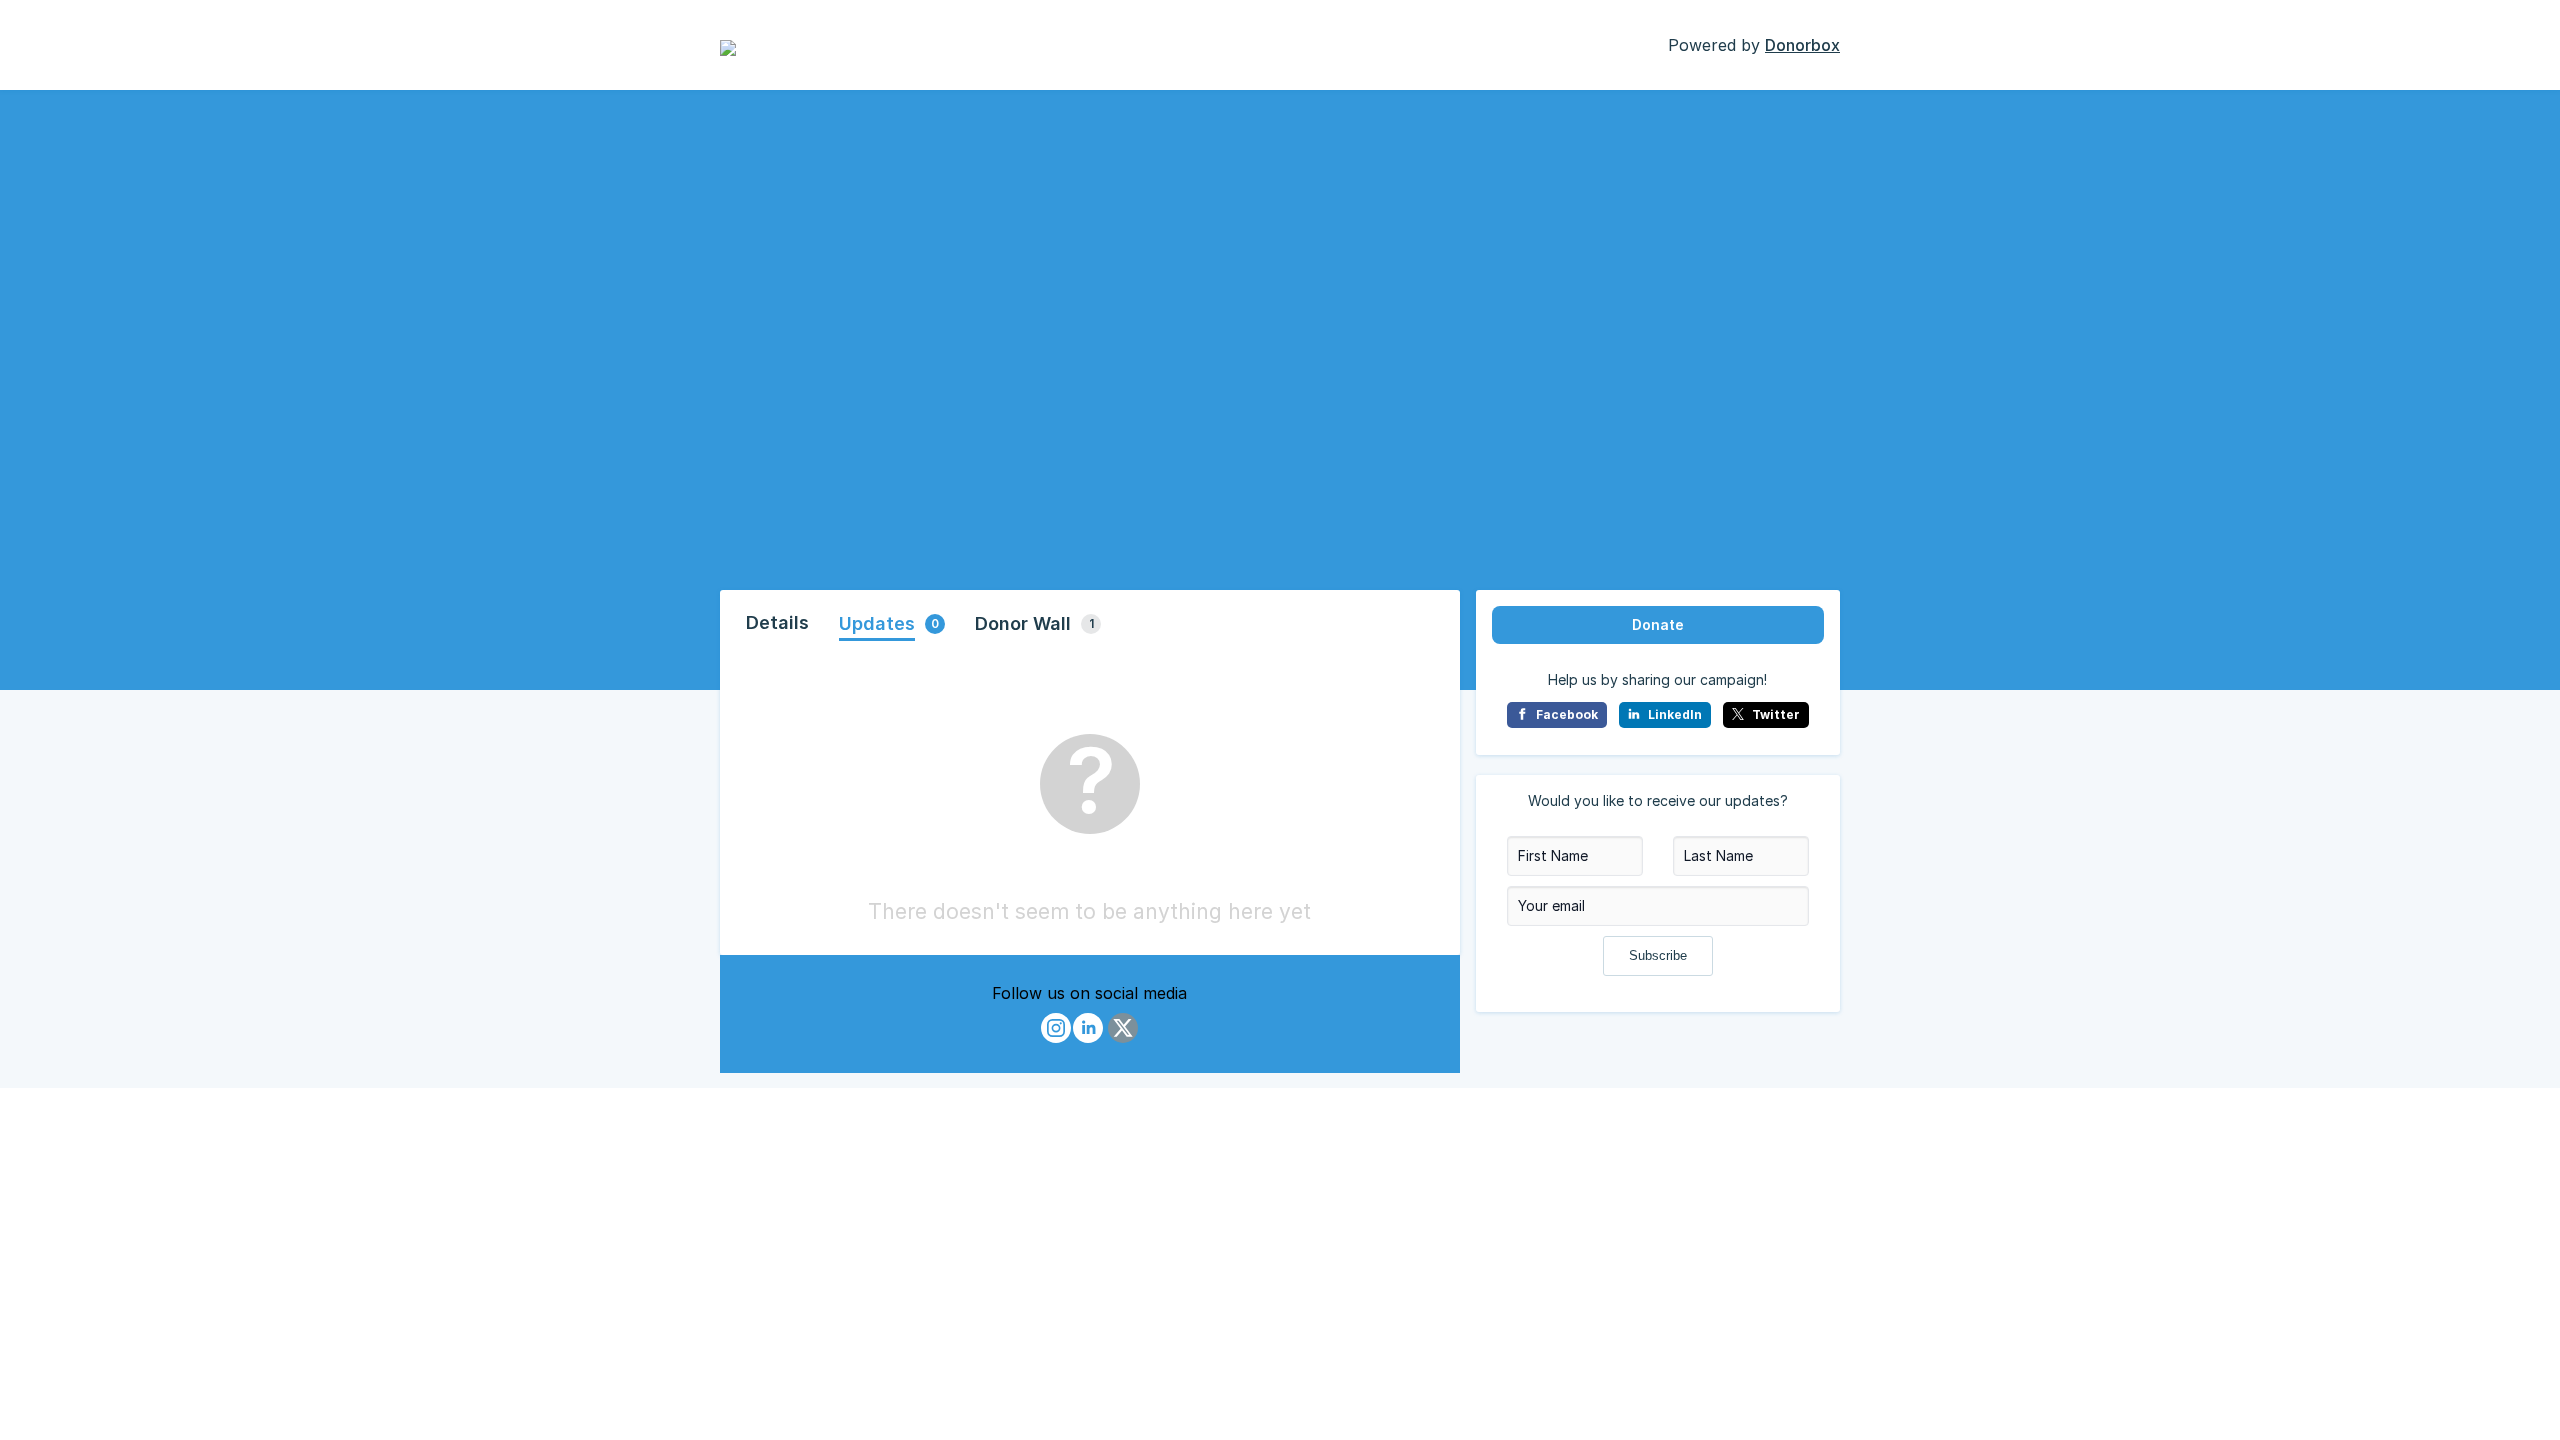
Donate (1658, 624)
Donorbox (1802, 45)
